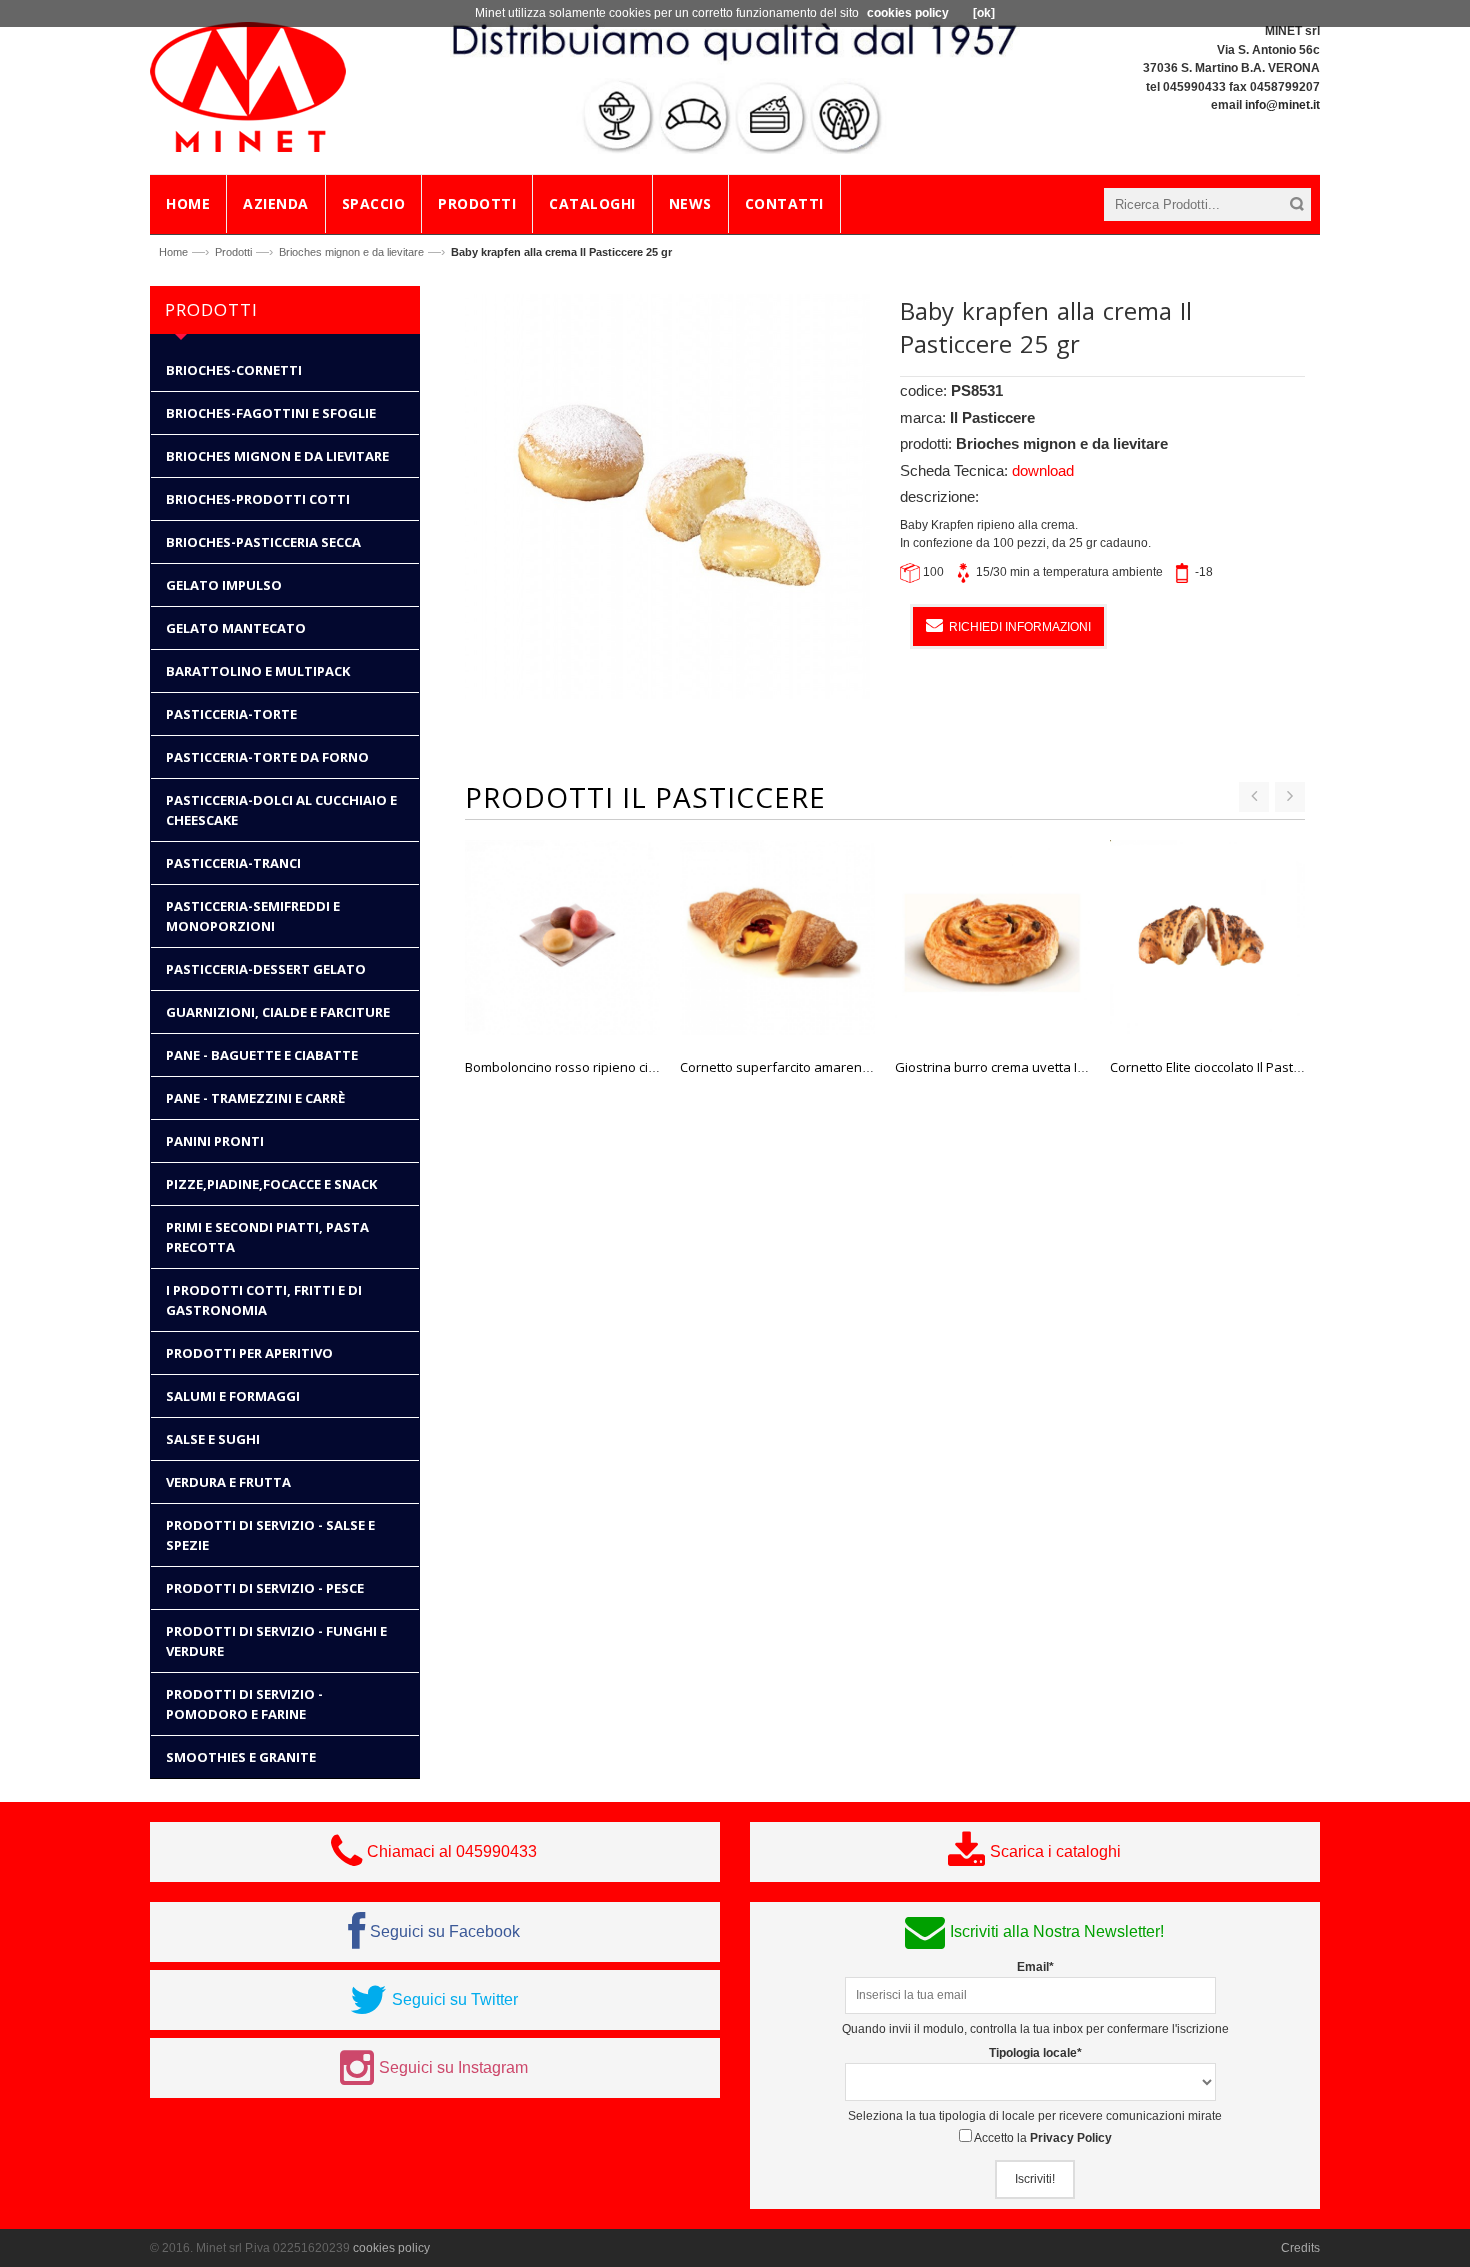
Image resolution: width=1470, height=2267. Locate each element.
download (1043, 470)
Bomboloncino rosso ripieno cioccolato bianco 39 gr (620, 1067)
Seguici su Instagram (453, 2067)
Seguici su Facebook (445, 1931)
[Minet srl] (248, 86)
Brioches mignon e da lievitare (351, 252)
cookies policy (391, 2248)
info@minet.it (1282, 105)
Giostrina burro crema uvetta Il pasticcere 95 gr (1036, 1067)
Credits (1300, 2248)
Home (173, 252)
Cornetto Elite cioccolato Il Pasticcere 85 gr (1235, 1067)
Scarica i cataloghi (1055, 1851)
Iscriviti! (1035, 2179)
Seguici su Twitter (455, 1999)
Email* (1035, 1967)
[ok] (984, 13)
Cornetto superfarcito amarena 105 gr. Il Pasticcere (833, 1067)
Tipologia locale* (1035, 2053)
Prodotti (233, 252)
